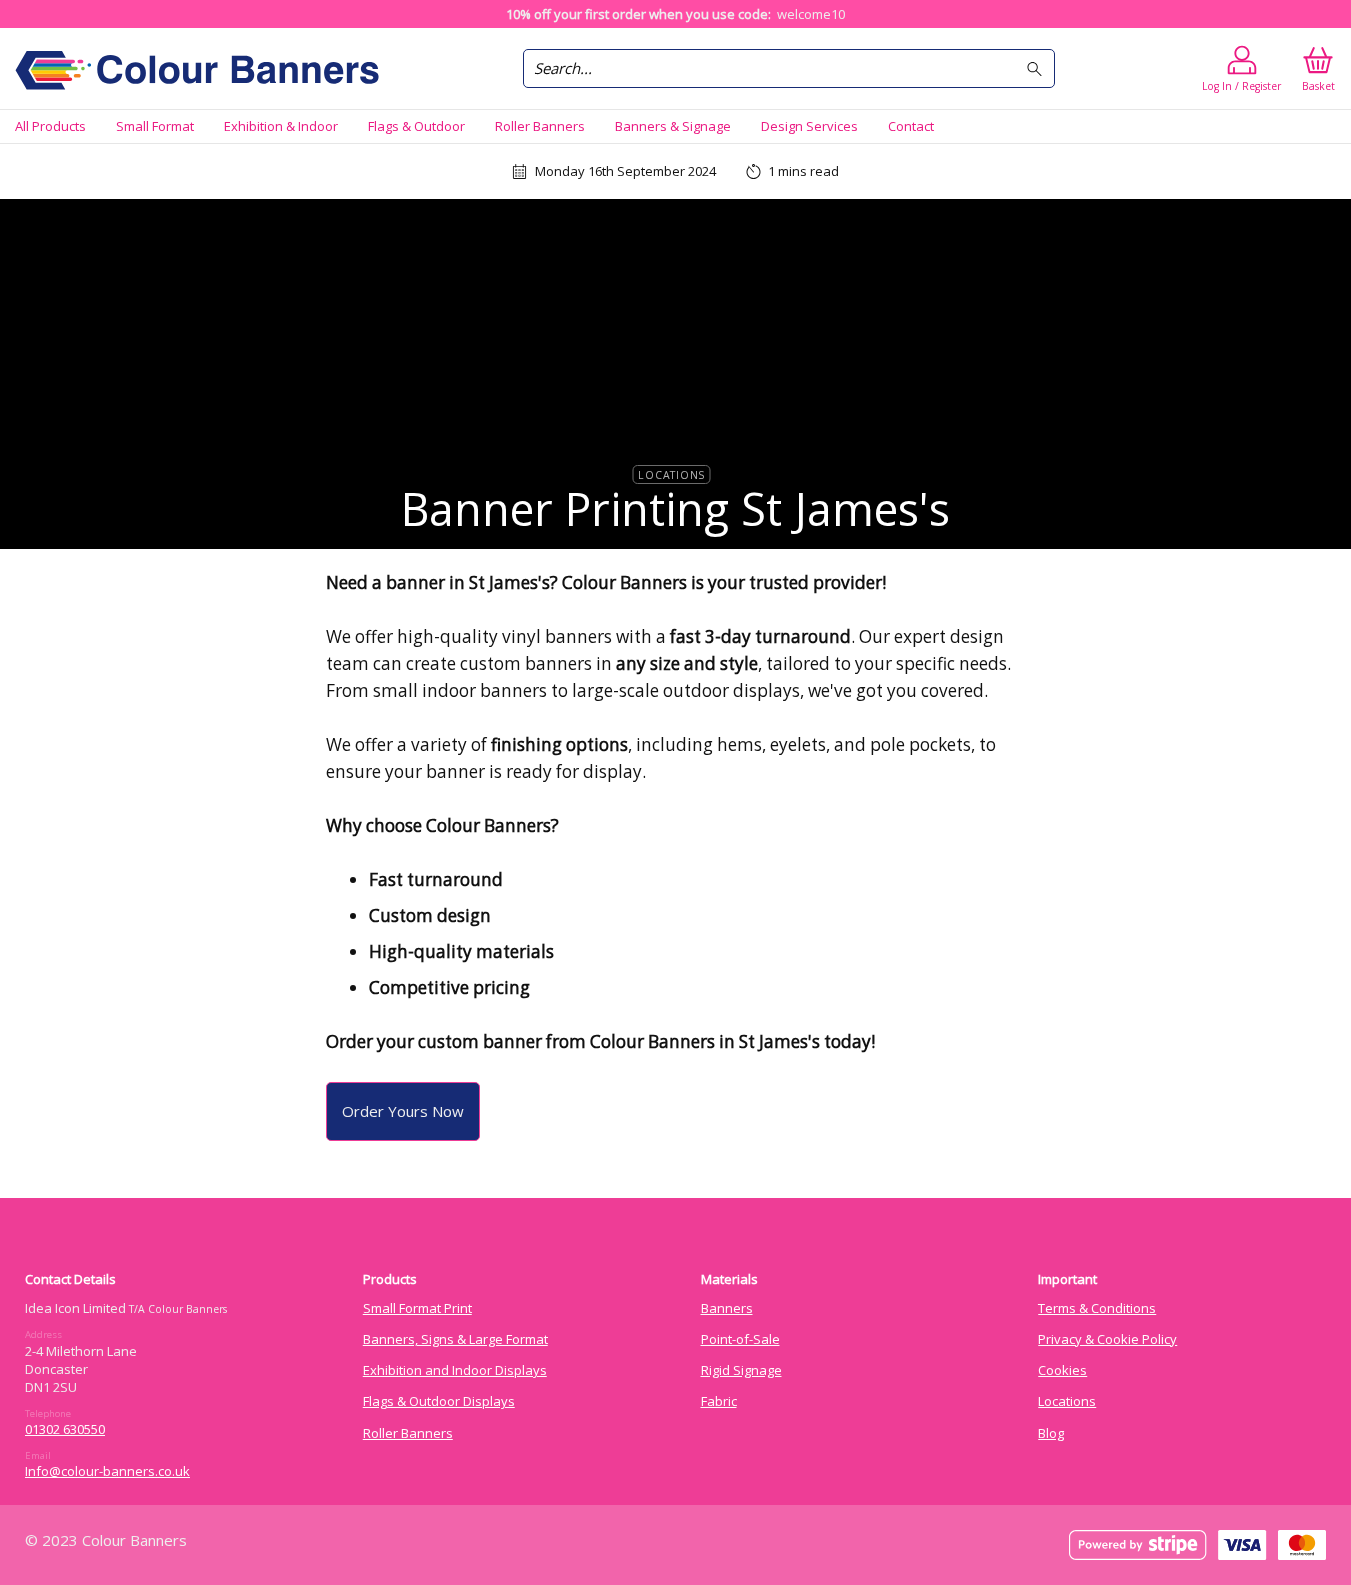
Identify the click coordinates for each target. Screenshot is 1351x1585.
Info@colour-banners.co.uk (107, 1471)
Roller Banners (540, 126)
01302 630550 (65, 1429)
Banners (727, 1308)
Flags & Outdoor (416, 126)
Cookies (1062, 1370)
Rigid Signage (741, 1370)
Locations (671, 474)
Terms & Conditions (1097, 1308)
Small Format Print (417, 1308)
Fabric (719, 1401)
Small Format (155, 126)
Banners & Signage (673, 126)
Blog (1051, 1433)
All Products (50, 126)
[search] (1037, 68)
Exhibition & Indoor (281, 126)
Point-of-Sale (740, 1339)
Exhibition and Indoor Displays (455, 1370)
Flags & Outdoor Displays (439, 1401)
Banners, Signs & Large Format (455, 1339)
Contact (911, 126)
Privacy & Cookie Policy (1107, 1339)
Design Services (809, 126)
